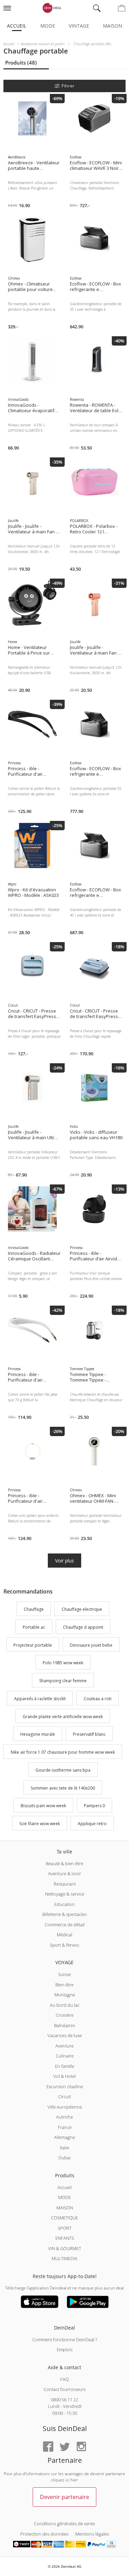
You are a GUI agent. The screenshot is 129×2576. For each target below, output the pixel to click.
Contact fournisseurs (65, 2389)
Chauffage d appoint (83, 1627)
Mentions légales (92, 2534)
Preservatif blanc (89, 1735)
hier (74, 2480)
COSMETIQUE (64, 2218)
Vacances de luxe (65, 2035)
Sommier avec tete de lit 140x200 (63, 1788)
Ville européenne (65, 2107)
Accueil (17, 26)
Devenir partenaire (64, 2497)
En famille (65, 2066)
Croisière (65, 2015)
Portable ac (34, 1627)
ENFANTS (65, 2238)
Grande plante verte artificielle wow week (63, 1717)
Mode (48, 26)
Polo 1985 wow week (63, 1663)
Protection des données (44, 2534)
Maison (112, 26)
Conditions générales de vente (64, 2524)
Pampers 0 (94, 1806)
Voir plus (64, 1561)
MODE (64, 2197)
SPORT (65, 2228)
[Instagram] (81, 2447)
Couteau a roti (98, 1699)
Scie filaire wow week (40, 1824)
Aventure (64, 2046)
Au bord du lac (65, 2005)
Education (64, 1904)
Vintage (79, 26)
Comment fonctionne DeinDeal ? (65, 2340)
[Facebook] (48, 2447)
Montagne (65, 1995)
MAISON (65, 2208)
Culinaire (65, 2056)
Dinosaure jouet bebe (91, 1645)
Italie (64, 2148)
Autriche (64, 2117)
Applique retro (92, 1824)
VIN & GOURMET (65, 2248)
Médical (64, 1935)
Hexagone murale (38, 1735)
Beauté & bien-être (64, 1863)
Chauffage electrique (82, 1609)
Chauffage (34, 1609)
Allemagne (64, 2137)
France (65, 2127)
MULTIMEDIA (64, 2258)
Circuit (64, 2096)
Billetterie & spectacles (64, 1914)
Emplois (65, 2350)
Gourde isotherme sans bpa (63, 1770)
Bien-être (64, 1985)
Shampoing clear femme (63, 1681)
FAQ (64, 2379)
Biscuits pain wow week (43, 1806)
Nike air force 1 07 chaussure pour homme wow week (63, 1752)
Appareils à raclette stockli (40, 1699)
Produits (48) (21, 62)
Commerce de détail (65, 1925)
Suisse (64, 1974)
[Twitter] (65, 2447)
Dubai (64, 2158)
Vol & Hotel (64, 2076)
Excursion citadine (65, 2086)
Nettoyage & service (65, 1894)
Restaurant (65, 1884)
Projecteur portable (33, 1645)
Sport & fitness (64, 1945)
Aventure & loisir (65, 1873)
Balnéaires (64, 2025)
